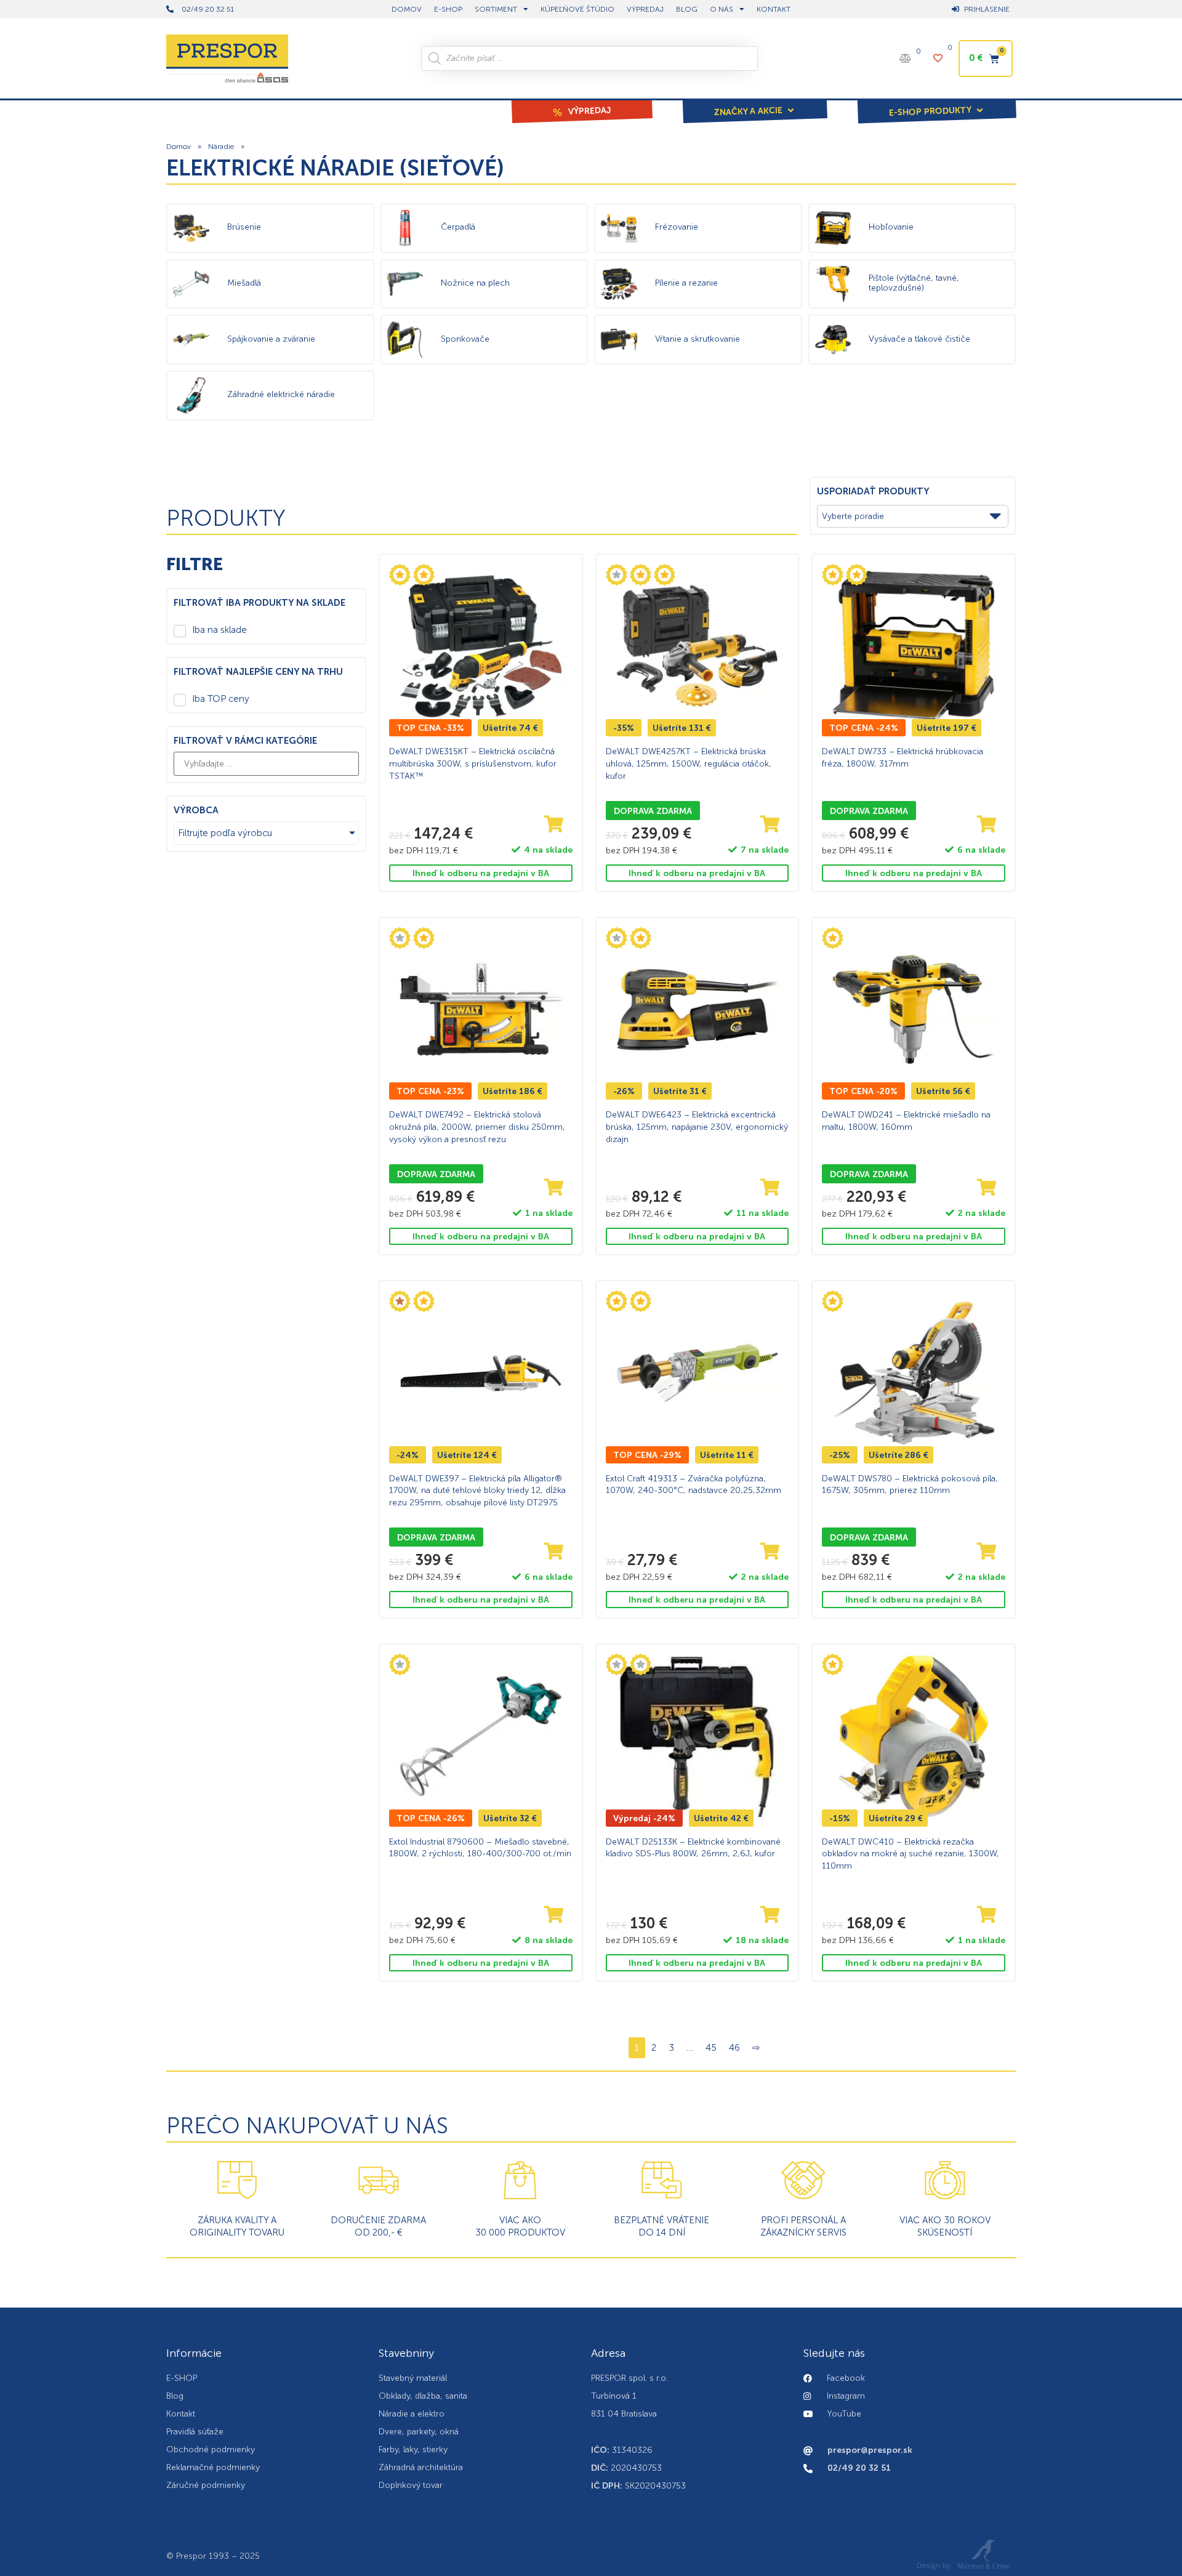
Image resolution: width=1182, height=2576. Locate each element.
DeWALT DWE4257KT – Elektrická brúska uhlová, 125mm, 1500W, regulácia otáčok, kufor (689, 763)
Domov (179, 147)
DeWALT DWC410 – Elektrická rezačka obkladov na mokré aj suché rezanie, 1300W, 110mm (911, 1854)
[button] (755, 103)
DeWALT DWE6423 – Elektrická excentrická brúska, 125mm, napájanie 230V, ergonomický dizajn (697, 1127)
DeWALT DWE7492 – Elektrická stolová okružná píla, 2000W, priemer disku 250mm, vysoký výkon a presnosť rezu (477, 1127)
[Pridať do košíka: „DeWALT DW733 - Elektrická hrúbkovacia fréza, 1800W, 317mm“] (987, 825)
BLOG (687, 9)
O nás (722, 9)
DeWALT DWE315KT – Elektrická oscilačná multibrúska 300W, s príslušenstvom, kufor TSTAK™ (473, 763)
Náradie (221, 147)
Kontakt (774, 9)
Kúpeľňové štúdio (577, 9)
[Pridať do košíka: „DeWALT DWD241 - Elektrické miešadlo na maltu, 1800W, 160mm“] (987, 1188)
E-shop (448, 9)
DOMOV (407, 9)
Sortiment (496, 9)
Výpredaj (645, 9)
